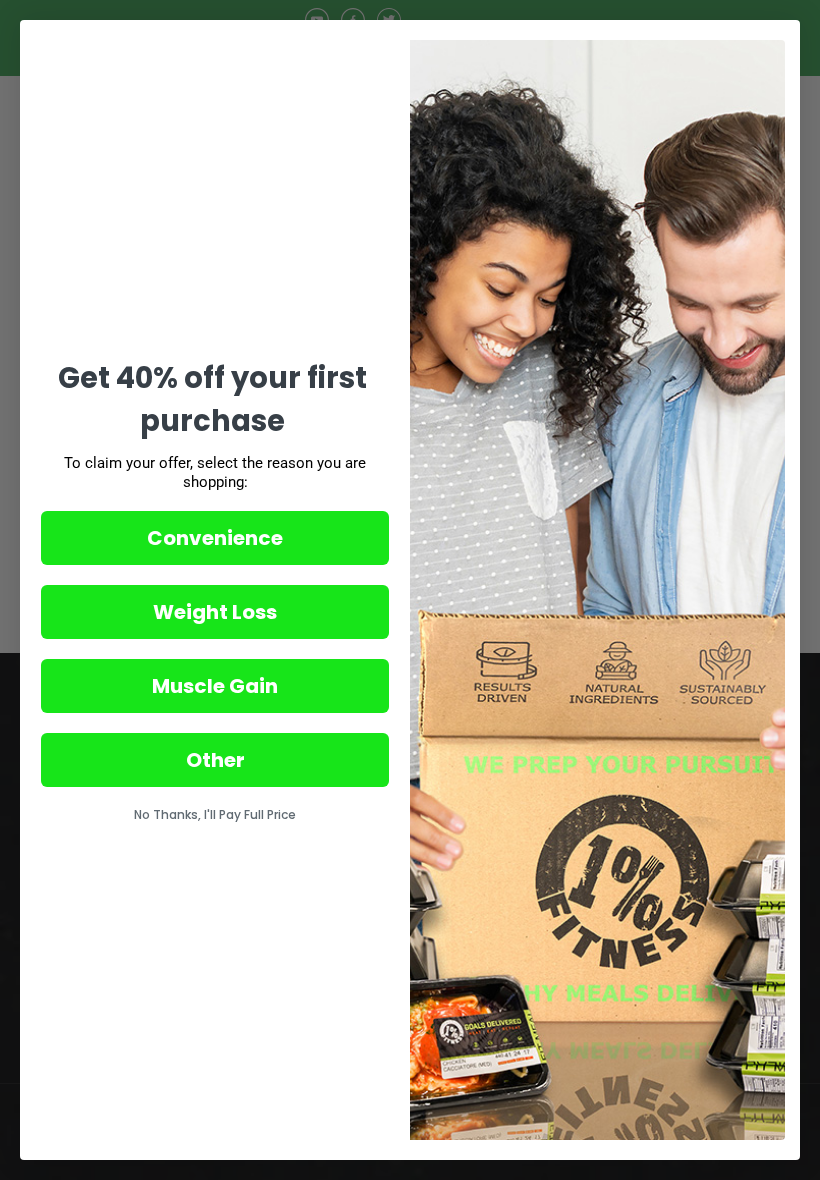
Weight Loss (215, 612)
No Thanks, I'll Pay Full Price (215, 814)
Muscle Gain (215, 686)
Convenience (215, 538)
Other (215, 760)
